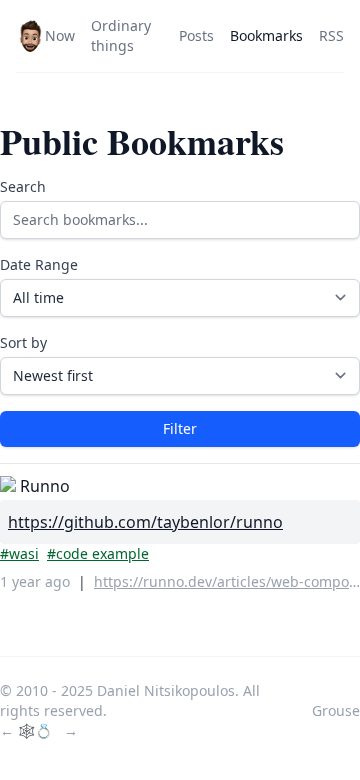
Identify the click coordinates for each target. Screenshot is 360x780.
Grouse (336, 710)
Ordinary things (121, 35)
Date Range (39, 264)
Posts (196, 35)
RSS (331, 35)
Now (60, 35)
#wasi (19, 553)
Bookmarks (266, 35)
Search (23, 186)
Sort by (23, 342)
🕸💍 (37, 730)
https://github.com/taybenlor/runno (145, 522)
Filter (180, 428)
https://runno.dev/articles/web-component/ (227, 581)
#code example (98, 553)
